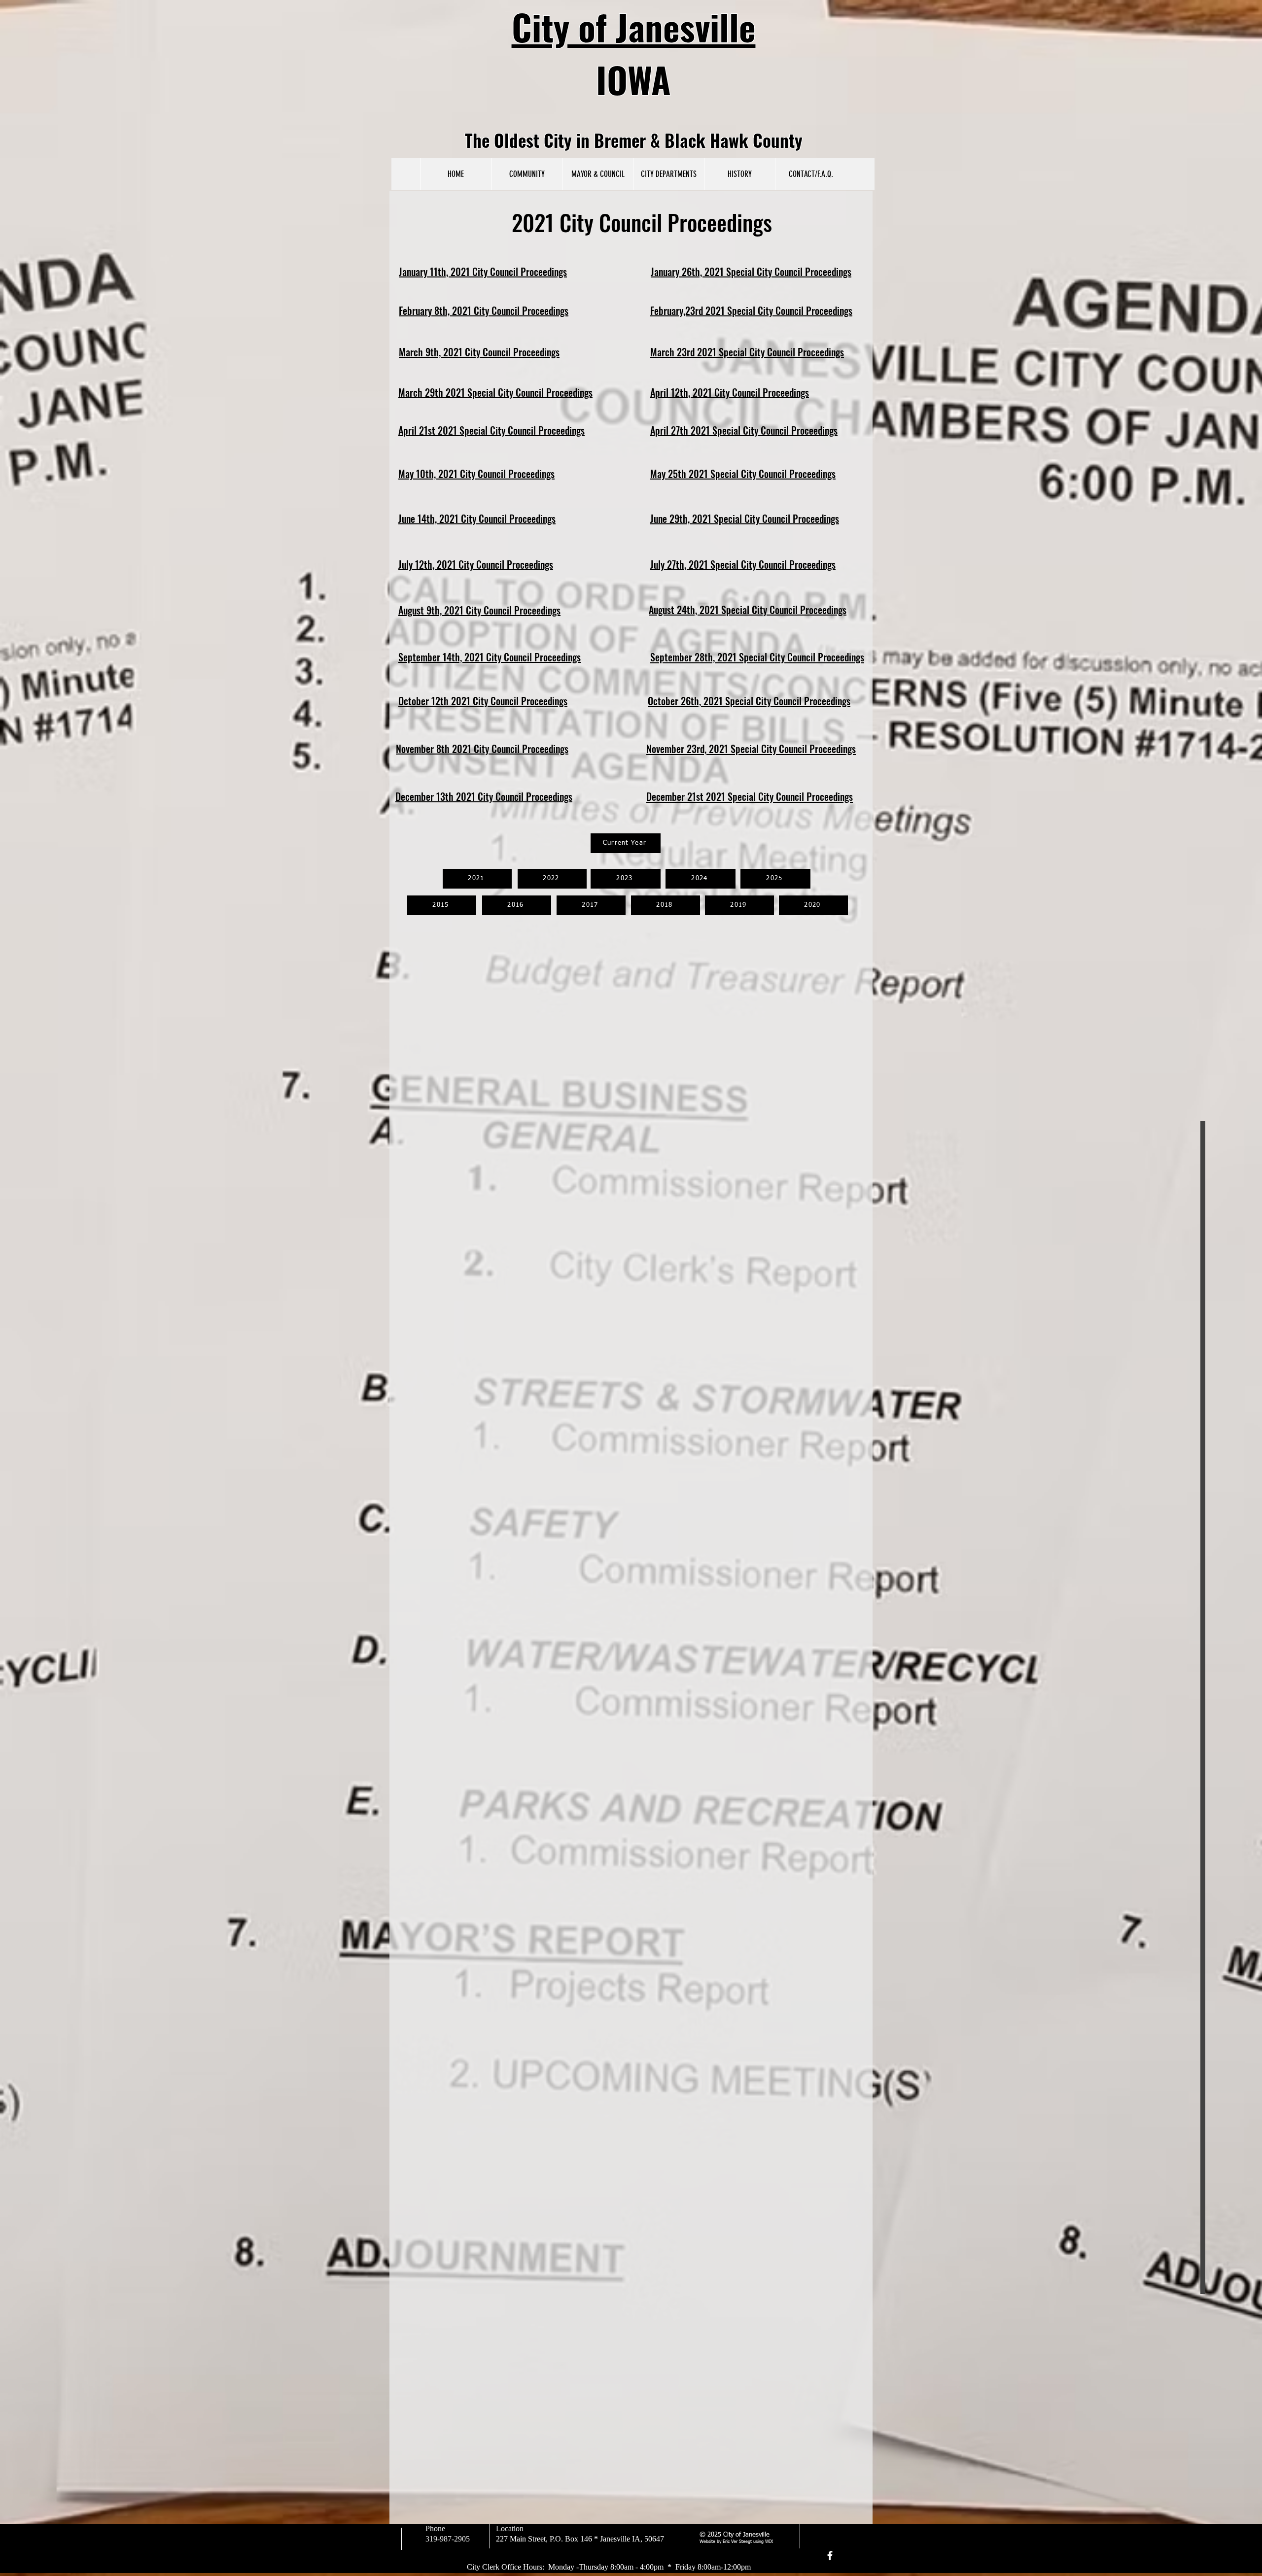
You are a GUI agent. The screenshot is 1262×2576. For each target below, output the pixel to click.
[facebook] (830, 2556)
